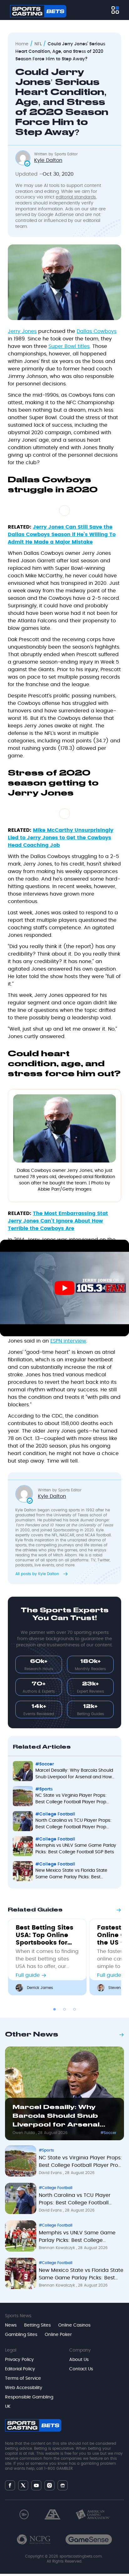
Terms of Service (23, 2378)
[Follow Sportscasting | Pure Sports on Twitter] (23, 2485)
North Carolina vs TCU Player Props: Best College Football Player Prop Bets (75, 2200)
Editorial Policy (20, 2369)
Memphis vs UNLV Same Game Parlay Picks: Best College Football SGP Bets (77, 2238)
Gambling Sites (21, 2335)
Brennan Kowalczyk (57, 2248)
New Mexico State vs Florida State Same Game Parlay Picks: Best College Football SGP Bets (81, 2275)
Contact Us (81, 2369)
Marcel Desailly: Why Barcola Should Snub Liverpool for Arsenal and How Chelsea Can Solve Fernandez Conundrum (57, 2117)
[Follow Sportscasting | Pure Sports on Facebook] (10, 2485)
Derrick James (40, 1988)
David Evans (51, 2173)
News (11, 2325)
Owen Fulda (24, 2133)
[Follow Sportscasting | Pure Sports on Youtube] (36, 2486)
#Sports (46, 2150)
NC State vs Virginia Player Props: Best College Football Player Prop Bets (80, 2163)
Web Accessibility (24, 2388)
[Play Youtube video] (64, 1288)
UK (8, 2407)
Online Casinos (74, 2325)
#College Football (56, 2188)
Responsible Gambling (29, 2397)
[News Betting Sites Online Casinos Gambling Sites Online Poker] (115, 10)
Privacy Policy (19, 2360)
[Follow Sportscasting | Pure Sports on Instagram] (49, 2485)
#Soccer (108, 2133)
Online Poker (58, 2335)
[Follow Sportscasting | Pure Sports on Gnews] (63, 2486)
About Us (79, 2360)
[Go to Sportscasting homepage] (38, 11)
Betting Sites (37, 2325)
